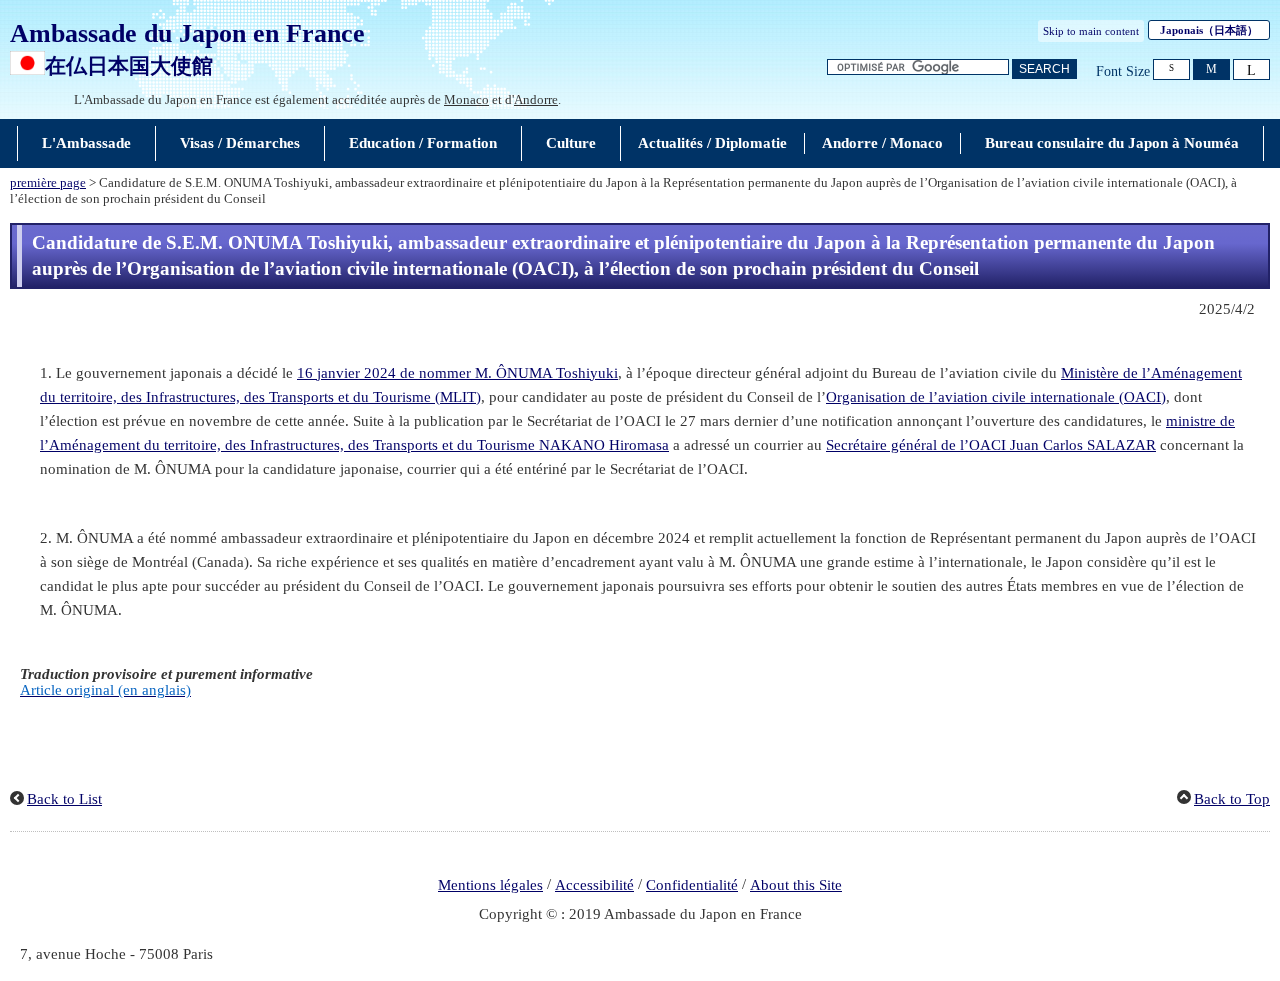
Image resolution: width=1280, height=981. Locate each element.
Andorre (536, 99)
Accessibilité (594, 885)
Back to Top (1232, 799)
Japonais (1209, 30)
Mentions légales (490, 885)
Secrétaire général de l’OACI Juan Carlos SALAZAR (991, 445)
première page (48, 183)
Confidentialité (692, 885)
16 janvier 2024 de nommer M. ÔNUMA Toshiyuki (457, 373)
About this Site (796, 885)
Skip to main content (1091, 31)
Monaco (466, 99)
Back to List (64, 799)
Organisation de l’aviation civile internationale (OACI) (996, 397)
